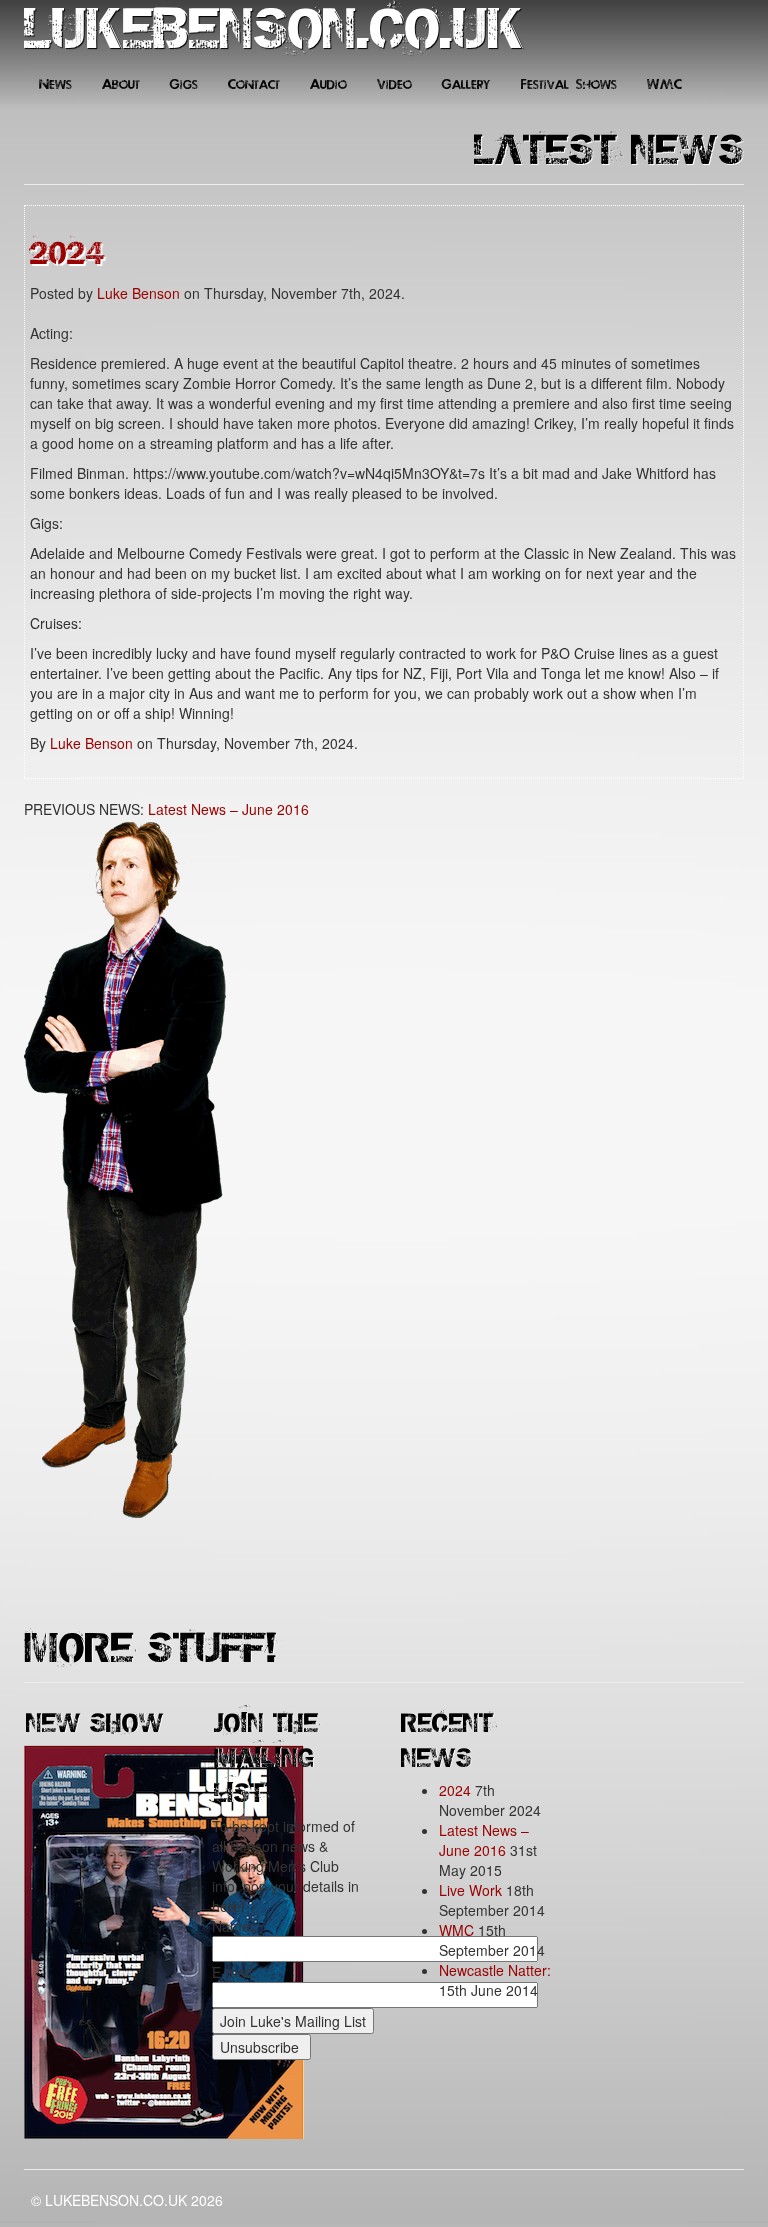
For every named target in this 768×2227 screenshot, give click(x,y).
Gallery (466, 84)
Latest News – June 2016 (228, 809)
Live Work (470, 1890)
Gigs (184, 84)
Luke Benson (138, 293)
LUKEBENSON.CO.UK (274, 30)
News (55, 84)
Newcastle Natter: (495, 1970)
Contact (254, 84)
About (121, 84)
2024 (67, 251)
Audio (328, 84)
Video (394, 84)
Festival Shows (569, 84)
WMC (664, 84)
